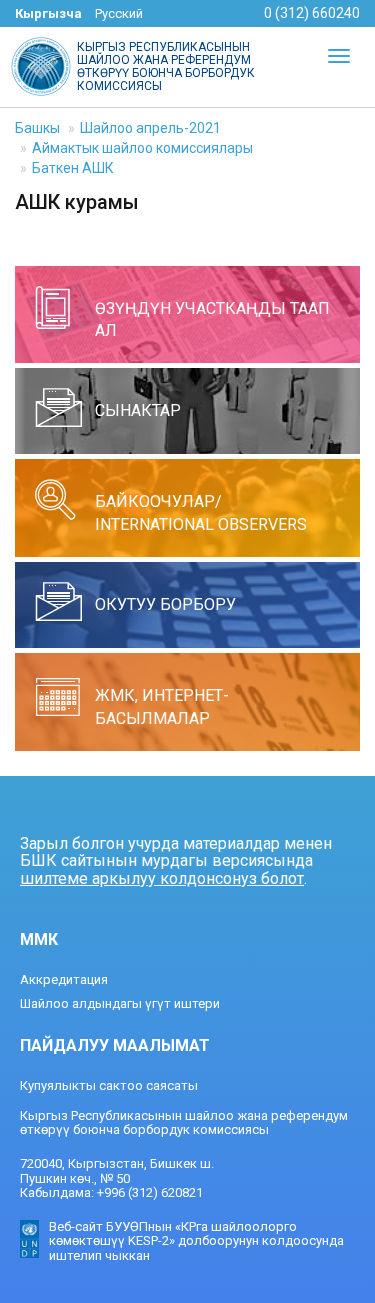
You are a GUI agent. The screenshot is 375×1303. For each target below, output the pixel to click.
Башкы (37, 128)
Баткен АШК (73, 168)
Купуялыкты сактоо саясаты (109, 1085)
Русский (119, 13)
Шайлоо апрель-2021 (150, 128)
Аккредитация (64, 979)
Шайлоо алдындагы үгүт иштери (120, 1003)
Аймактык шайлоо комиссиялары (142, 148)
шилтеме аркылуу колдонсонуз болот (162, 878)
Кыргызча (48, 13)
